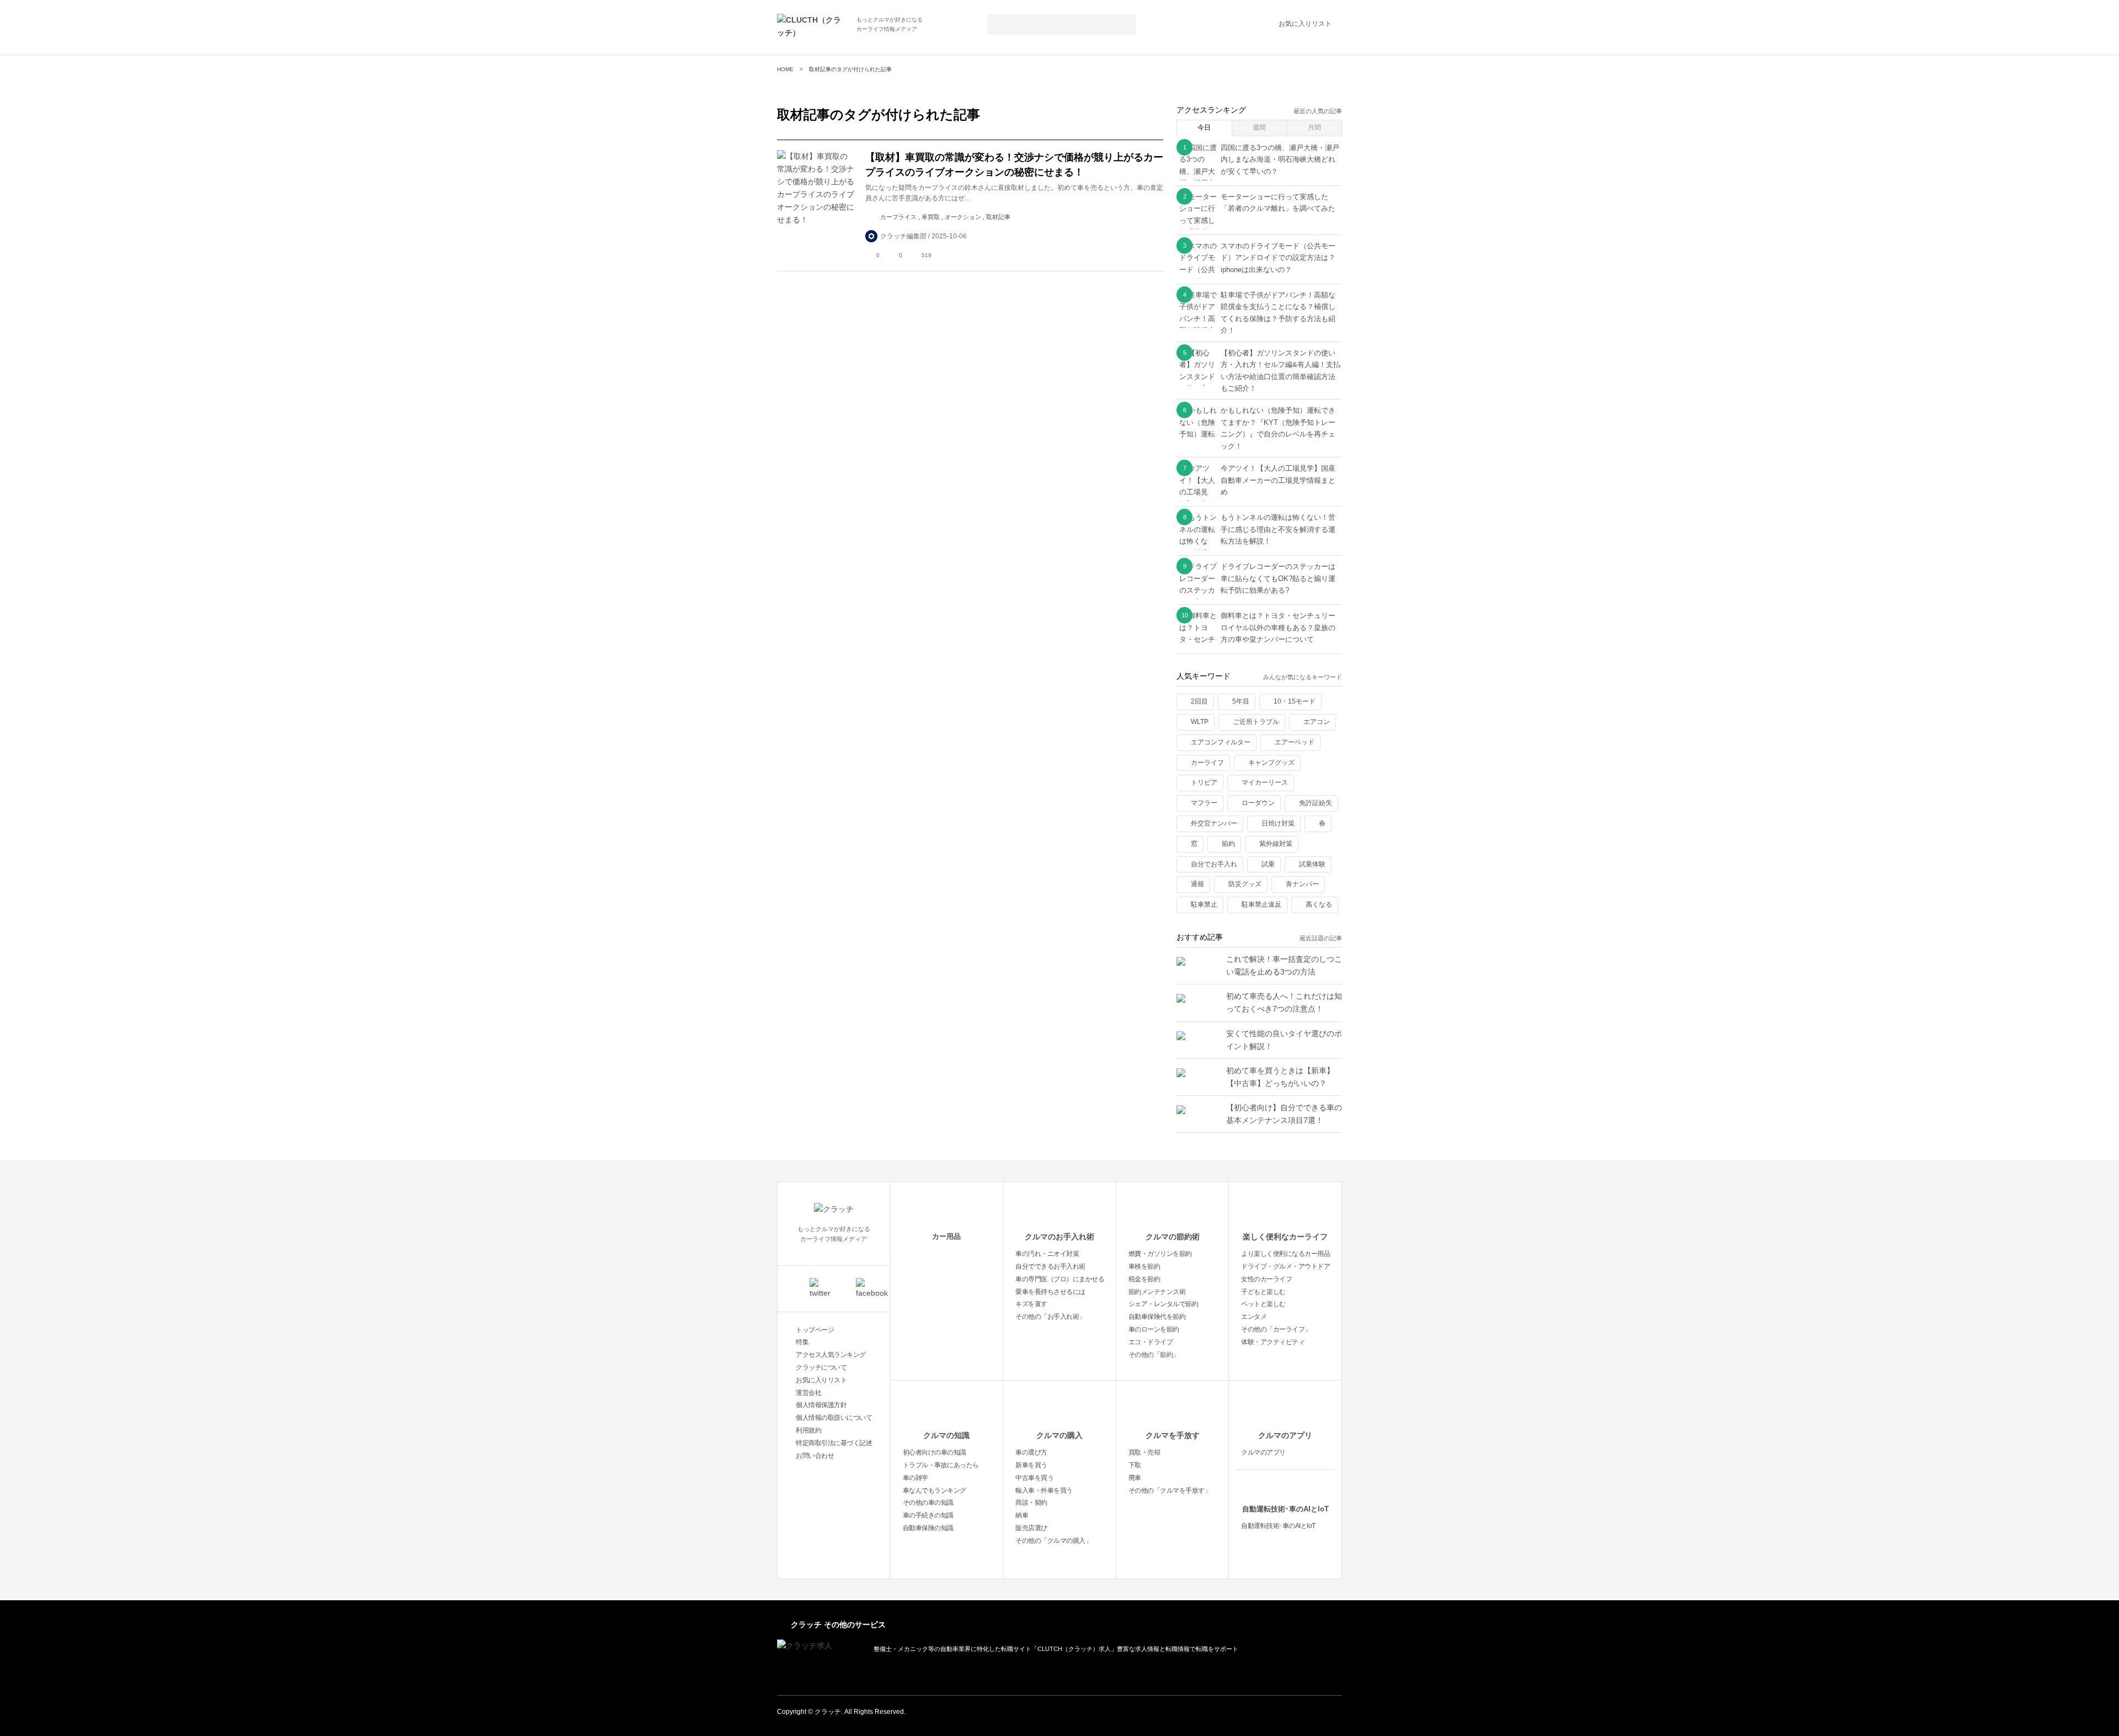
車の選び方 (1031, 1452)
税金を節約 (1144, 1279)
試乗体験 (1312, 864)
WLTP (1200, 722)
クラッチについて (821, 1367)
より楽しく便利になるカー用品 (1285, 1254)
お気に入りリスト (1305, 24)
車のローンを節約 (1154, 1329)
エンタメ (1254, 1317)
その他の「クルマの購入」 (1053, 1541)
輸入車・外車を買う (1044, 1490)
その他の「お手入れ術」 (1050, 1317)
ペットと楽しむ (1263, 1304)
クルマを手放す (1173, 1435)
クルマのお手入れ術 (1059, 1237)
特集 (802, 1342)
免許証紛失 (1316, 803)
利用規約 (808, 1430)
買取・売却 (1144, 1452)
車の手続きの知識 (928, 1515)
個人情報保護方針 (821, 1405)
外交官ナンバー (1214, 823)
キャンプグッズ (1271, 763)
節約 (1228, 844)
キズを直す (1031, 1304)
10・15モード (1295, 701)
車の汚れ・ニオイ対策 (1047, 1254)
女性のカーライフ (1266, 1279)
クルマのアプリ (1285, 1435)
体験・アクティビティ (1273, 1342)
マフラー (1204, 803)
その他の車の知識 (928, 1503)
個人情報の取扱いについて (834, 1418)
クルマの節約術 (1173, 1237)
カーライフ (1207, 763)
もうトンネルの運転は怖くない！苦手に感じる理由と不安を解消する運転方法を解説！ (1278, 529)
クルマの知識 (946, 1435)
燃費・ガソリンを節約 (1160, 1254)
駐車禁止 (1204, 904)
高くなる (1319, 904)
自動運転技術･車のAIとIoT (1285, 1509)
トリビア (1204, 782)
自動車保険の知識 (928, 1528)
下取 (1135, 1465)
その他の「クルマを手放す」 (1170, 1490)
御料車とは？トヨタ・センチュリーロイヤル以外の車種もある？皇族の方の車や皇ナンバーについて (1278, 627)
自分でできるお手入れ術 (1050, 1266)
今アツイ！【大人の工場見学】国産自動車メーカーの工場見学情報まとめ (1278, 480)
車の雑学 (915, 1478)
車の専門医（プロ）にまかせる (1060, 1279)
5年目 (1241, 701)
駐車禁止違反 (1261, 904)
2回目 (1199, 701)
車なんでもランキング (935, 1490)
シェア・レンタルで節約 (1164, 1304)
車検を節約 (1144, 1266)
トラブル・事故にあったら (941, 1465)
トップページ (815, 1330)
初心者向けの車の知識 (935, 1452)
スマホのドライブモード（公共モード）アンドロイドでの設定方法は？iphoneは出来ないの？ (1278, 258)
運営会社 (808, 1393)
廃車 (1135, 1478)
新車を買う (1031, 1465)
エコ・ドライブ (1151, 1342)
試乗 (1268, 864)
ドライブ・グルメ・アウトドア (1285, 1266)
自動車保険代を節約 (1157, 1317)
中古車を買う (1034, 1478)
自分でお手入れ (1214, 864)
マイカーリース (1265, 782)
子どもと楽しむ (1263, 1292)
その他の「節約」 (1154, 1355)
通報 (1197, 884)
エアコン (1317, 722)
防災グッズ (1245, 884)
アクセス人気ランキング (831, 1355)
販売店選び (1031, 1528)
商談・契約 (1031, 1503)
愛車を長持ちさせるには (1050, 1292)
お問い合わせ (815, 1456)
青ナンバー (1302, 884)
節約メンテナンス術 (1157, 1292)
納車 (1022, 1515)
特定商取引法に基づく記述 (834, 1443)
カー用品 (946, 1236)
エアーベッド (1295, 742)
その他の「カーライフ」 (1276, 1329)
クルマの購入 (1059, 1435)
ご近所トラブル (1256, 722)
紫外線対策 (1276, 844)
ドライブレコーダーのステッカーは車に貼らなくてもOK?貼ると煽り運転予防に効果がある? (1278, 578)
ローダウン (1258, 803)
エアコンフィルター (1221, 742)
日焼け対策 (1278, 823)
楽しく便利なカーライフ (1285, 1237)
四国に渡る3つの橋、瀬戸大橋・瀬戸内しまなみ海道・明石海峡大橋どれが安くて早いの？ (1280, 159)
